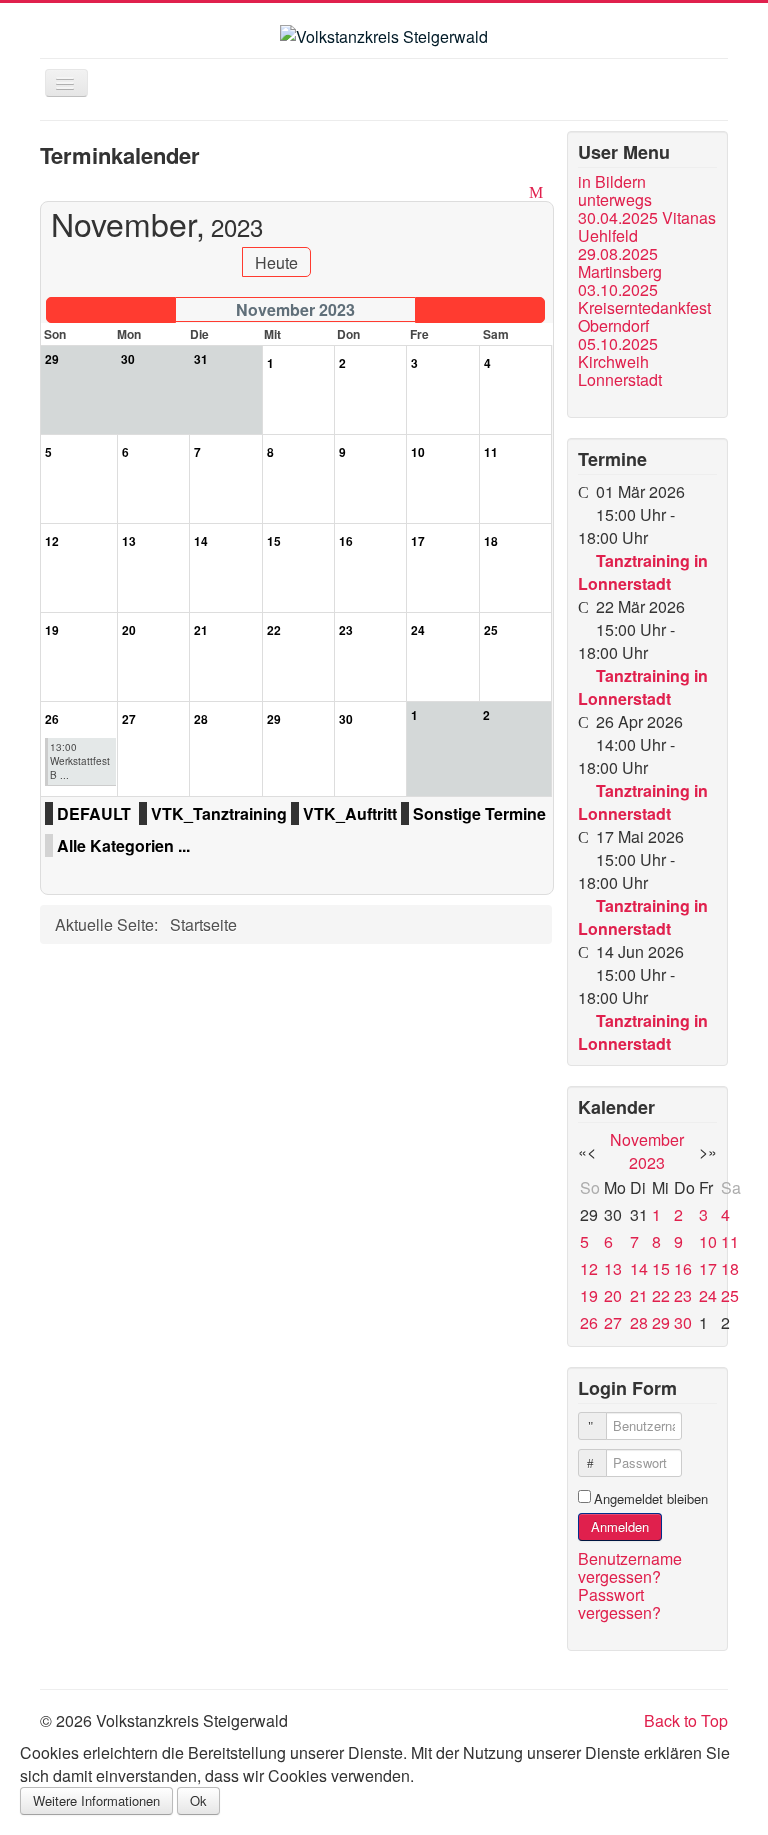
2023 (647, 1162)
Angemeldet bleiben (651, 1499)
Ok (198, 1800)
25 (730, 1295)
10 (708, 1241)
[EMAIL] (538, 191)
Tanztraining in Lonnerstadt (643, 572)
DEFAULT (94, 813)
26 (589, 1322)
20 (613, 1295)
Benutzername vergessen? (630, 1567)
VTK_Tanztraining (219, 813)
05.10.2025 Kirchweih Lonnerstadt (620, 362)
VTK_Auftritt (350, 813)
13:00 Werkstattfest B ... (80, 761)
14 (639, 1268)
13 (613, 1268)
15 (661, 1268)
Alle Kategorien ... (123, 845)
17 (708, 1268)
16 (683, 1268)
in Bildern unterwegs (615, 191)
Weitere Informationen (96, 1800)
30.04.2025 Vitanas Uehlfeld (647, 227)
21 (639, 1295)
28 (639, 1322)
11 (730, 1241)
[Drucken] (517, 191)
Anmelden (620, 1526)
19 (589, 1295)
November (647, 1139)
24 (708, 1295)
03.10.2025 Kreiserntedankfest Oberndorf (644, 308)
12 (589, 1268)
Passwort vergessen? (619, 1603)
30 (683, 1322)
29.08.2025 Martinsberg (620, 263)
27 (613, 1322)
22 (661, 1295)
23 (683, 1295)
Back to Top (686, 1720)
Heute (276, 262)
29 (661, 1322)
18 (730, 1268)
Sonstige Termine (479, 813)
